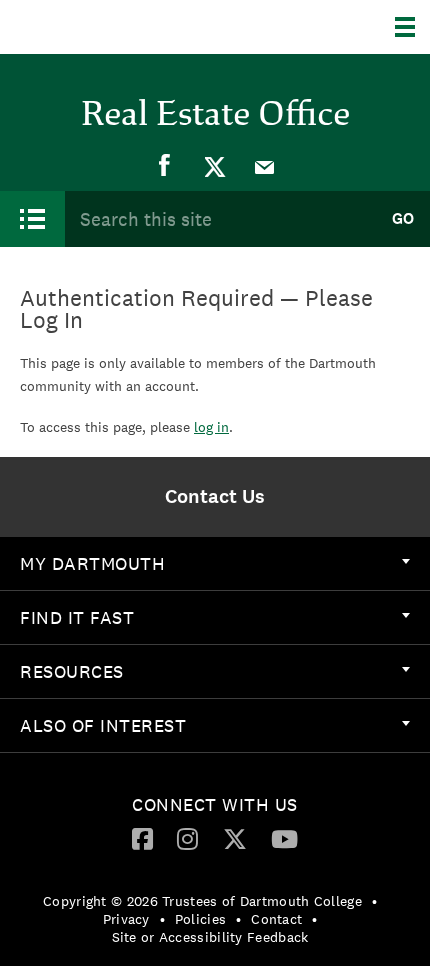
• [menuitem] (374, 901)
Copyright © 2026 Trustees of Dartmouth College (202, 901)
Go (403, 218)
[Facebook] (165, 166)
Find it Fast (77, 617)
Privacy (126, 919)
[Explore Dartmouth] (412, 27)
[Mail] (265, 166)
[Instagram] (187, 838)
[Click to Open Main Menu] (32, 219)
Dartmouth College (117, 27)
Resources (72, 671)
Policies (200, 919)
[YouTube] (284, 838)
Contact (276, 919)
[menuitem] (165, 166)
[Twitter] (215, 166)
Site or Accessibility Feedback (210, 937)
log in (211, 427)
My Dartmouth (92, 563)
